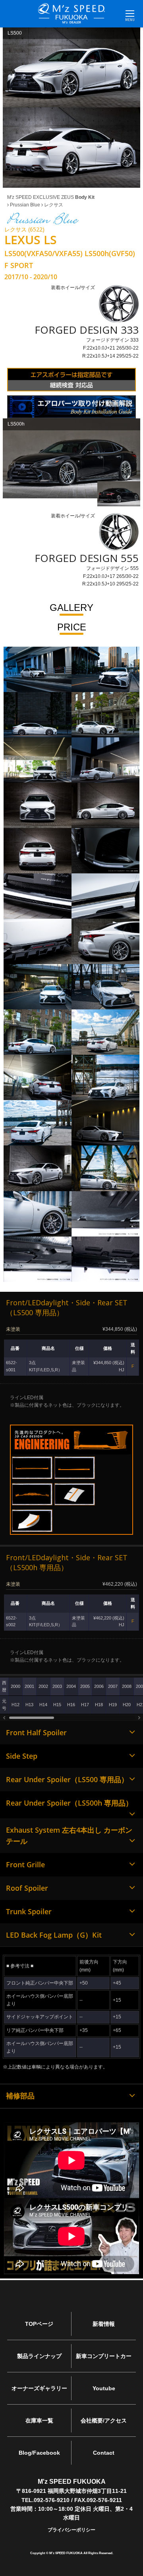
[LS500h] (71, 458)
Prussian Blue (24, 205)
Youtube (104, 2388)
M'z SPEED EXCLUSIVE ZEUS (51, 197)
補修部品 (20, 2096)
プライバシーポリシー (71, 2530)
